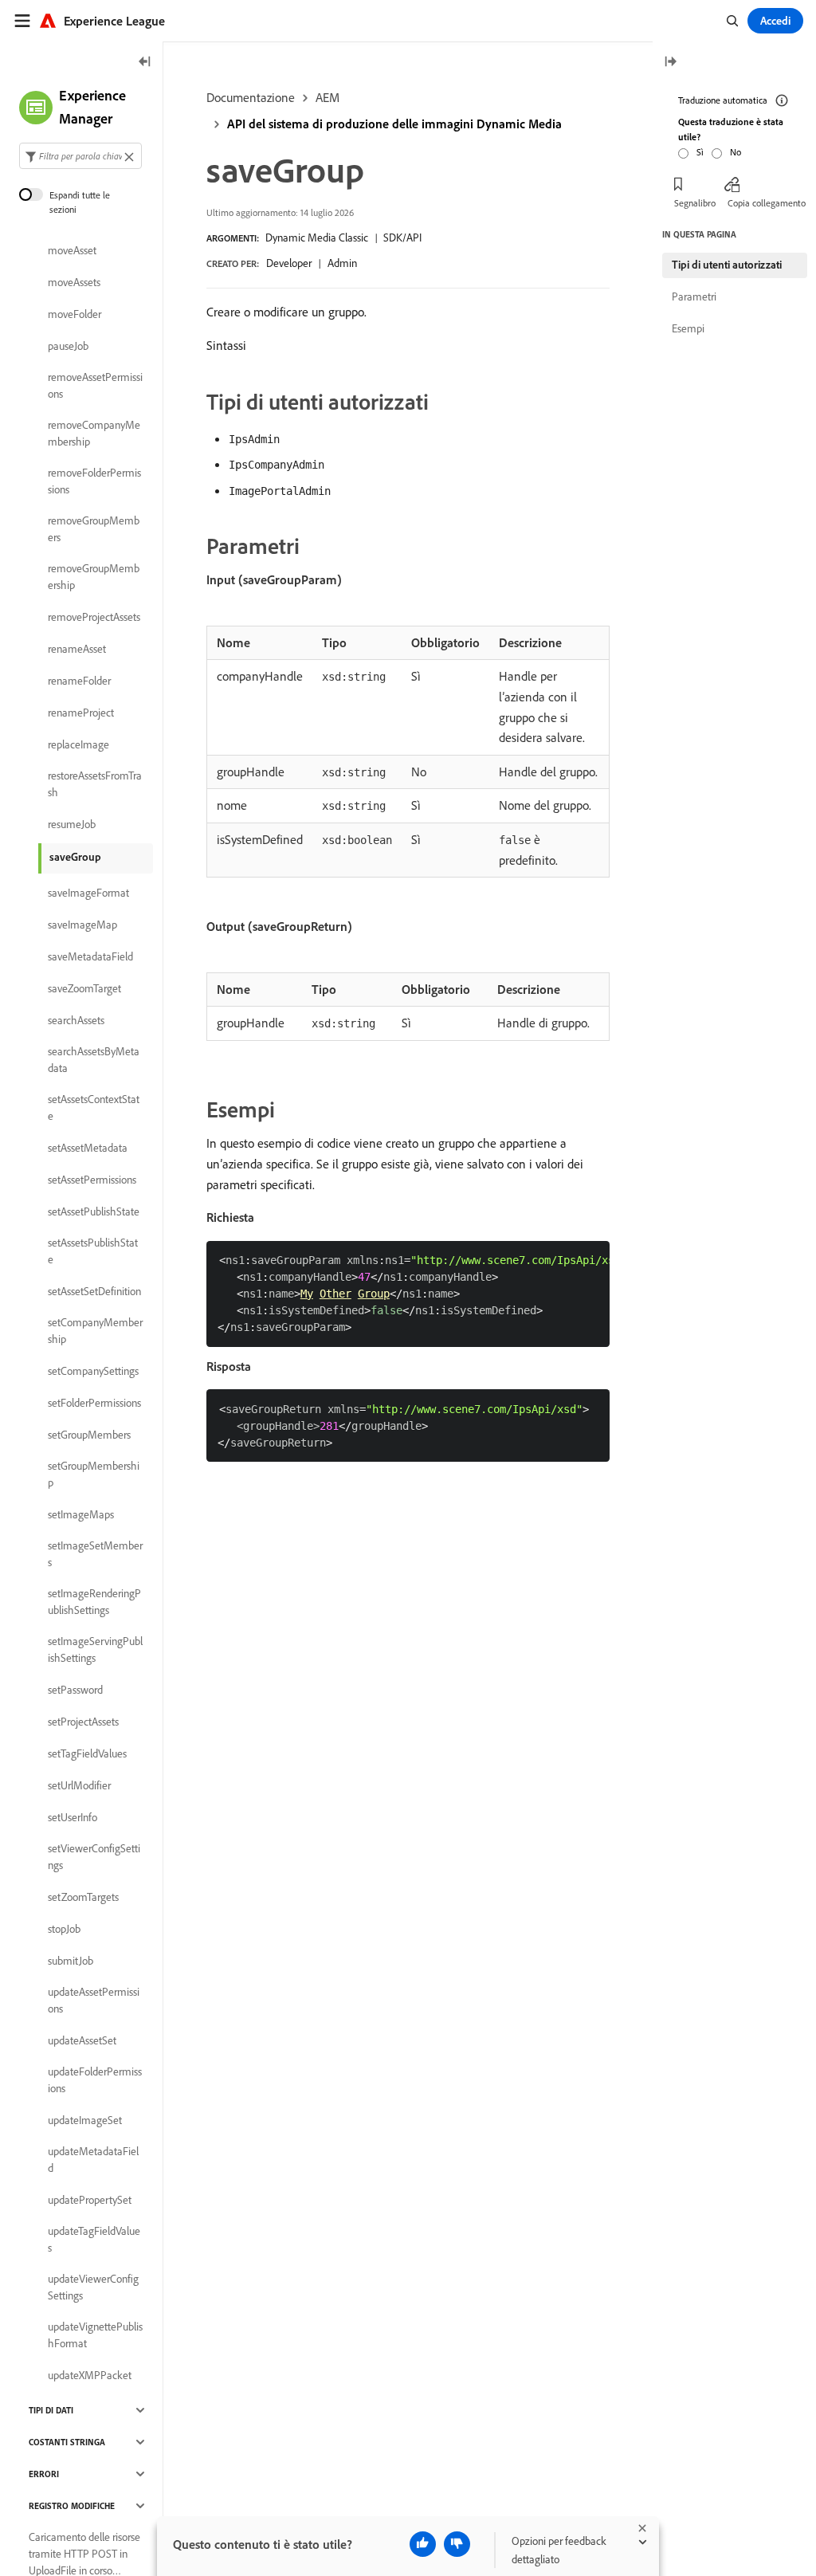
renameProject (81, 713)
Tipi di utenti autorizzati (727, 265)
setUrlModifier (79, 1785)
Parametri (694, 296)
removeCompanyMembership (94, 433)
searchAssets (76, 1020)
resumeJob (72, 824)
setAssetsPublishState (93, 1251)
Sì (700, 152)
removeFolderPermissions (94, 481)
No (736, 152)
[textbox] (80, 156)
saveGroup (75, 857)
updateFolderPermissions (95, 2080)
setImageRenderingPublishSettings (94, 1602)
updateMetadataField (93, 2160)
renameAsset (77, 649)
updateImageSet (85, 2120)
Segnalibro (695, 203)
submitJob (71, 1961)
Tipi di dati (51, 2410)
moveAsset (72, 250)
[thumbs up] (423, 2544)
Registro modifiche (72, 2506)
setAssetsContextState (94, 1107)
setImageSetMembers (95, 1554)
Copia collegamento (767, 203)
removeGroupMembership (94, 577)
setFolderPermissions (94, 1403)
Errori (44, 2474)
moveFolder (75, 314)
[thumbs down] (457, 2544)
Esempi (688, 328)
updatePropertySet (90, 2200)
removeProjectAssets (94, 617)
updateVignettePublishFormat (95, 2335)
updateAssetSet (82, 2040)
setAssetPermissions (92, 1180)
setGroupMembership (94, 1474)
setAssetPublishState (94, 1211)
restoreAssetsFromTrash (95, 784)
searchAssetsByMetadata (94, 1060)
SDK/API (402, 238)
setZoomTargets (83, 1897)
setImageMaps (81, 1514)
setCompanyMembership (95, 1331)
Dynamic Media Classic (317, 238)
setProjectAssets (83, 1722)
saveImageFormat (88, 893)
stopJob (64, 1929)
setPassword (75, 1690)
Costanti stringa (67, 2442)
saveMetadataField (90, 956)
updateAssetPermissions (94, 2000)
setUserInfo (73, 1817)
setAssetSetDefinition (94, 1291)
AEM (328, 97)
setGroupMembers (89, 1435)
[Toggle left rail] (145, 63)
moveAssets (74, 282)
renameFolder (79, 681)
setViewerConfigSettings (94, 1857)
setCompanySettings (93, 1371)
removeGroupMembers (94, 529)
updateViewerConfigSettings (93, 2287)
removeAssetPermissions (95, 385)
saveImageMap (82, 925)
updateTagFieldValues (94, 2239)
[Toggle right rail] (670, 63)
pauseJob (68, 346)
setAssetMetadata (88, 1148)
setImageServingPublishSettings (95, 1649)
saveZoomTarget (84, 988)
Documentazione (251, 97)
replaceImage (78, 744)
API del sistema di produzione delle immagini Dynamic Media (394, 124)
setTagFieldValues (87, 1753)
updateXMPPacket (90, 2375)
